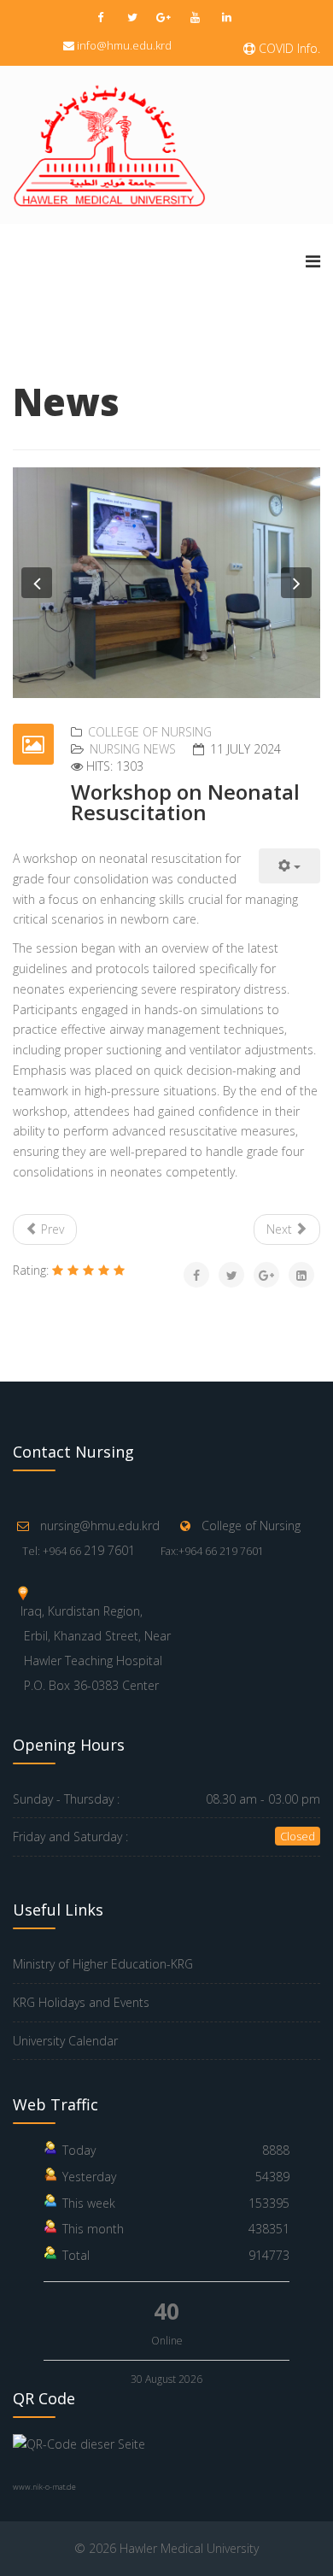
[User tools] (289, 866)
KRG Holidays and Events (81, 2002)
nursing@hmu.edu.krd (100, 1526)
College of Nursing (150, 732)
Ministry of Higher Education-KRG (103, 1964)
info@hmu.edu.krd (124, 45)
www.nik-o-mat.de (44, 2487)
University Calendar (65, 2041)
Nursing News (133, 749)
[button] (37, 583)
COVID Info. (288, 48)
